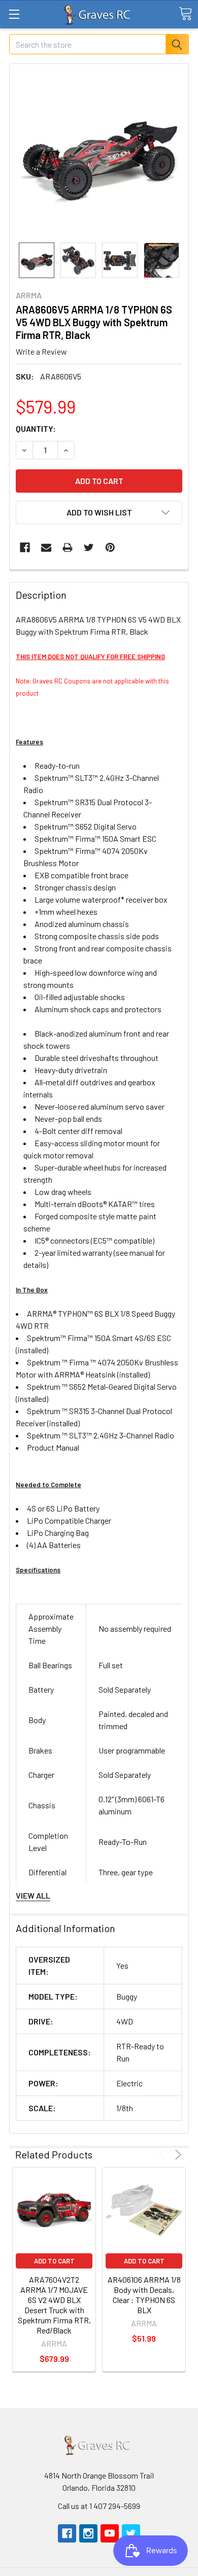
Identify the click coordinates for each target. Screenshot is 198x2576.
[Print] (68, 547)
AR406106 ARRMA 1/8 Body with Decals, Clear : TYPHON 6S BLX (144, 2295)
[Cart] (185, 14)
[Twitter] (89, 547)
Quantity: (36, 428)
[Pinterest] (110, 547)
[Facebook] (25, 547)
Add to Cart (54, 2261)
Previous (164, 2155)
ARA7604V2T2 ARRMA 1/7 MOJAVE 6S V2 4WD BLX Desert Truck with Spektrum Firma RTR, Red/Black (54, 2305)
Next (176, 2155)
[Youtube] (110, 2533)
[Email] (46, 547)
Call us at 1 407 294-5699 (99, 2506)
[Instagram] (88, 2533)
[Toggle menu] (14, 14)
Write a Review (41, 351)
